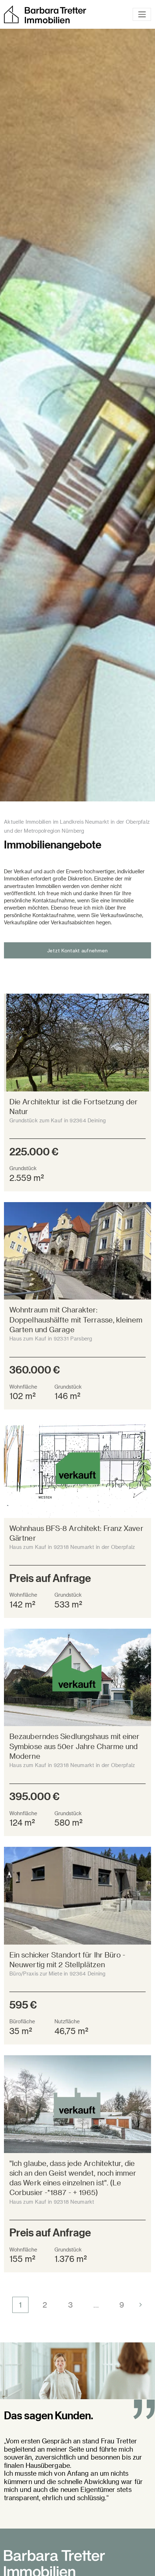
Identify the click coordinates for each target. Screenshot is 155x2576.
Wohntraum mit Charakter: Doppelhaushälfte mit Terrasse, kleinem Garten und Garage (76, 1320)
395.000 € (34, 1796)
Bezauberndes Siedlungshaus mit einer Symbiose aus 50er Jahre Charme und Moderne (75, 1746)
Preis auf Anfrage (50, 1578)
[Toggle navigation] (142, 14)
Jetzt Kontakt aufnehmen (77, 950)
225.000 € (34, 1151)
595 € (23, 2004)
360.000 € (35, 1369)
